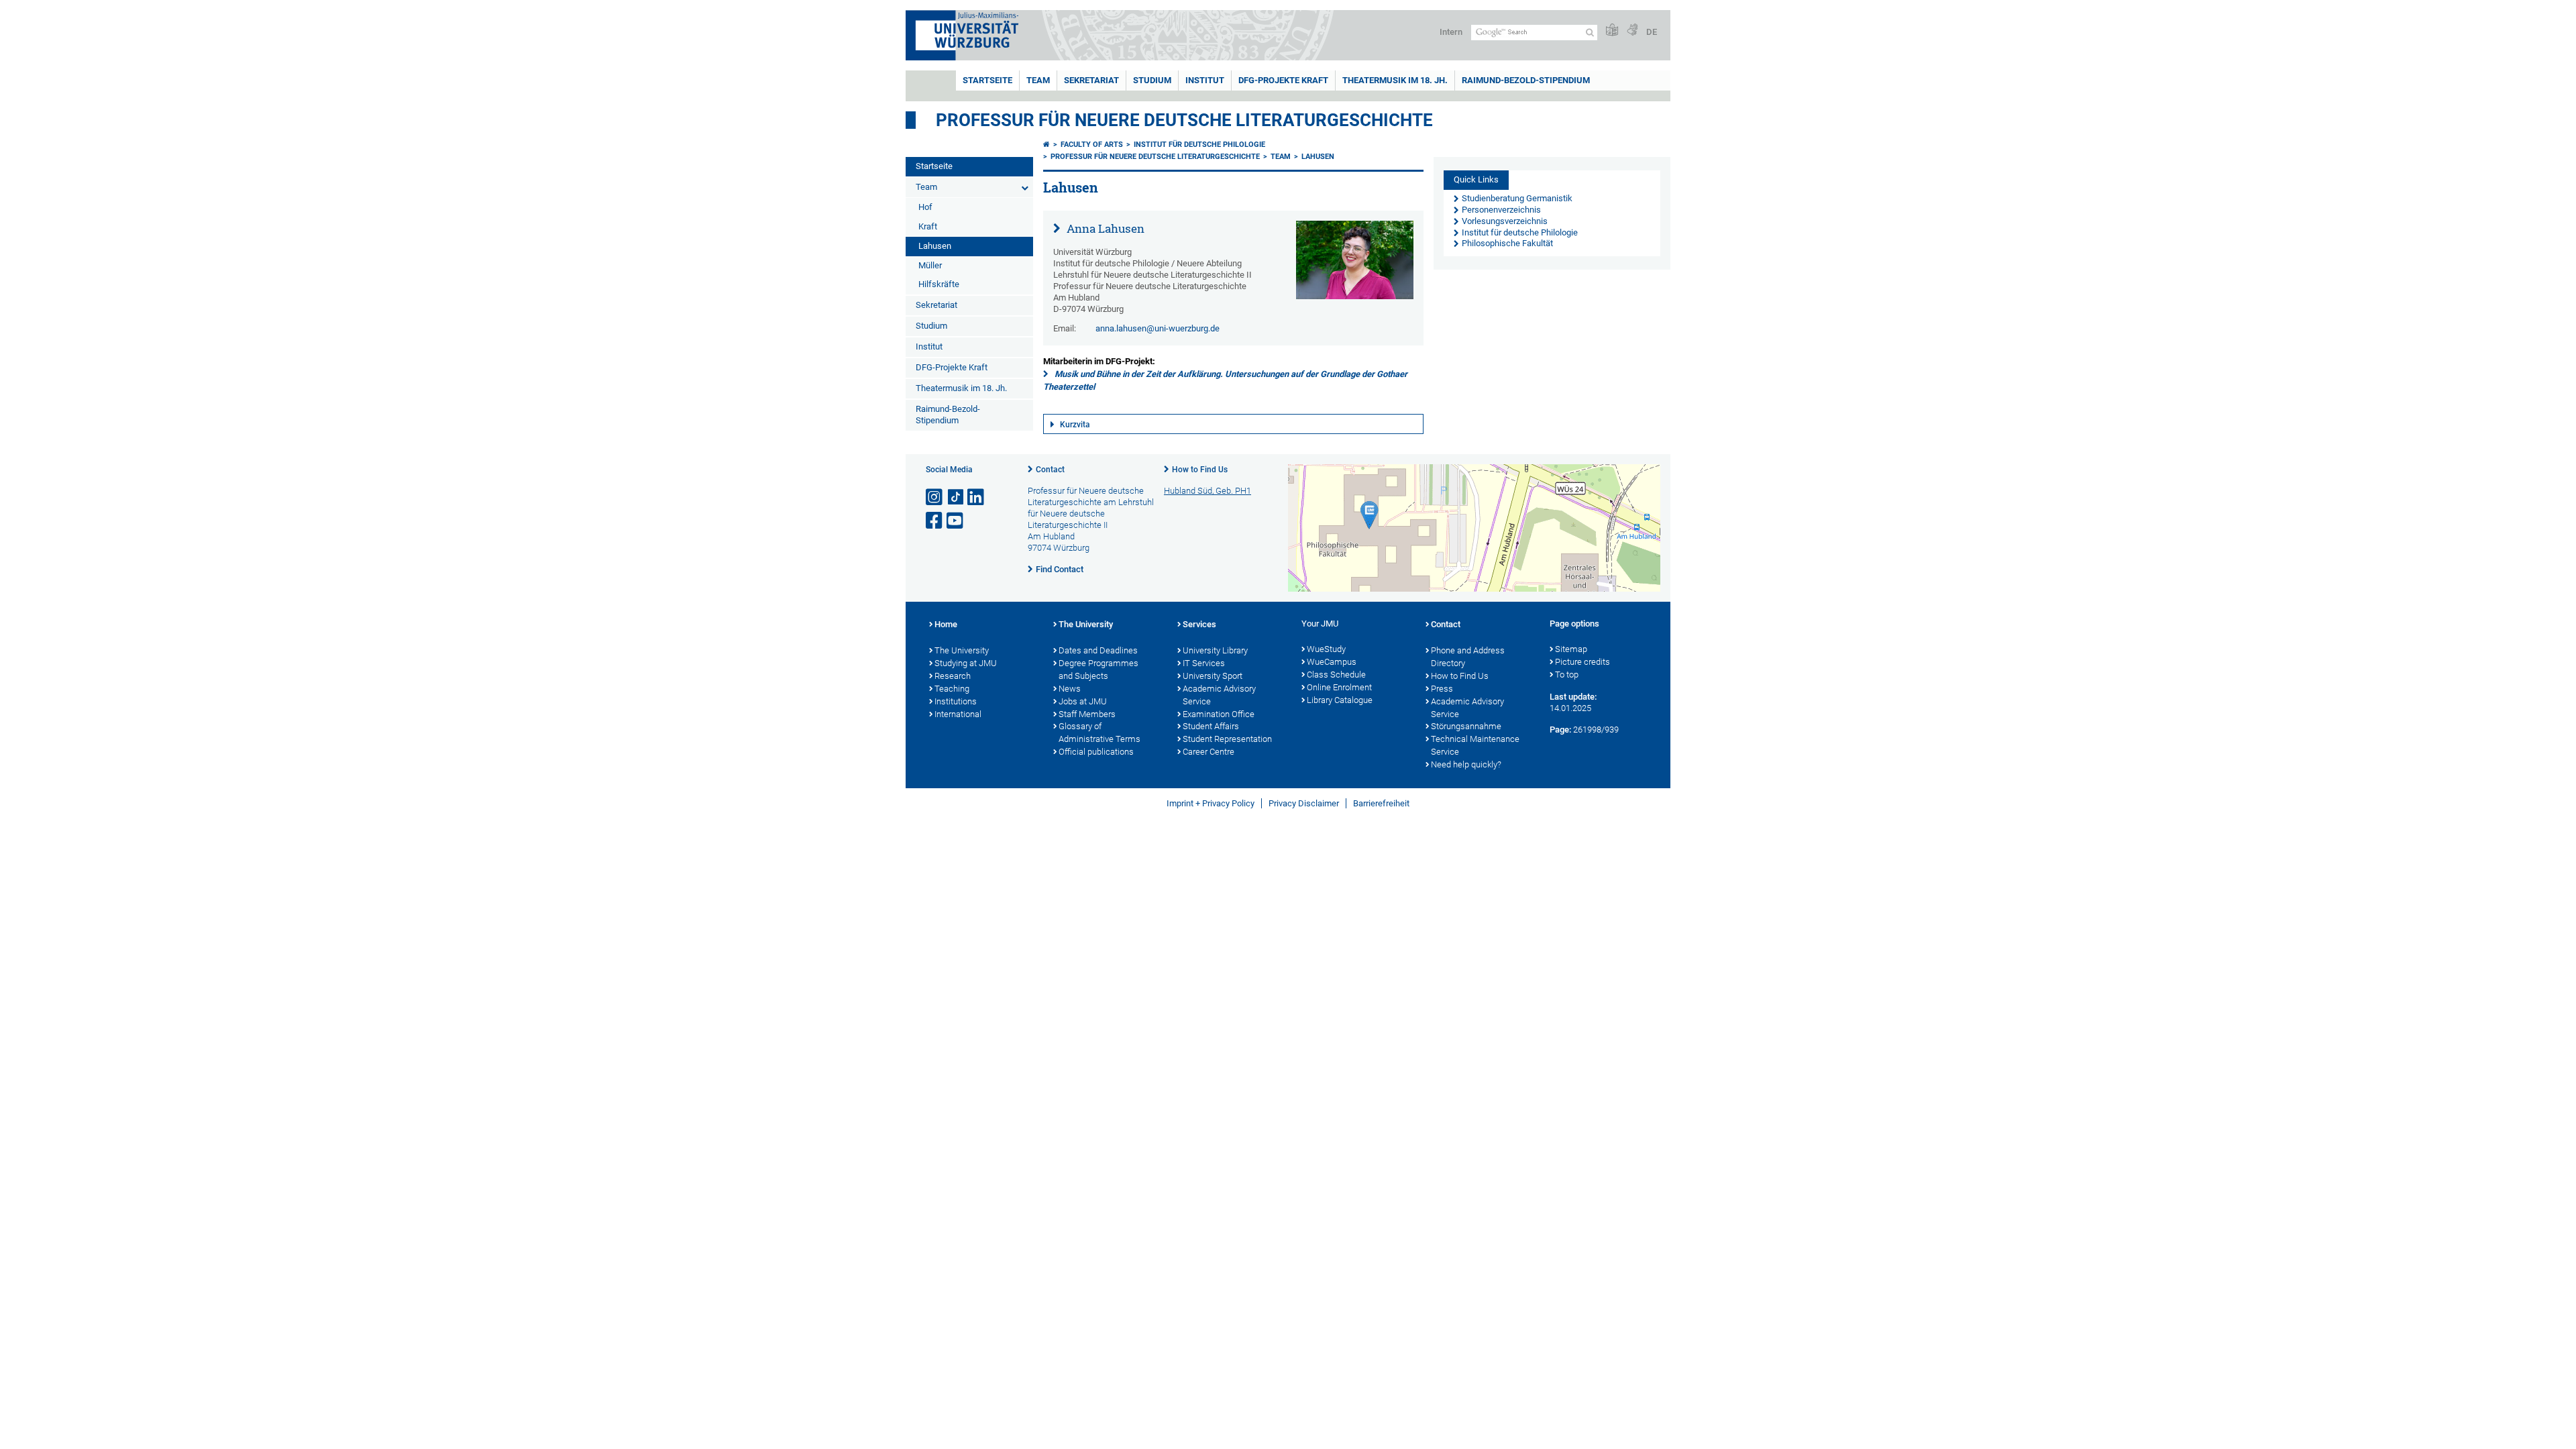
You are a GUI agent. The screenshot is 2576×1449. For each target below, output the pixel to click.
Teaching (952, 689)
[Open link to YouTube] (956, 521)
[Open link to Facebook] (935, 521)
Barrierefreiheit (1381, 803)
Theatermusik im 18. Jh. (1395, 80)
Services (1199, 624)
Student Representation (1227, 739)
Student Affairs (1211, 726)
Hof (925, 207)
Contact (1050, 470)
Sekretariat (1091, 80)
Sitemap (1571, 649)
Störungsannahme (1466, 726)
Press (1442, 689)
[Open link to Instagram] (935, 497)
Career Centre (1209, 752)
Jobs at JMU (1083, 701)
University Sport (1213, 676)
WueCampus (1332, 662)
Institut (1205, 80)
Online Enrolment (1339, 687)
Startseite (987, 80)
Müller (930, 265)
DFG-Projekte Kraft (1283, 80)
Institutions (956, 701)
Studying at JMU (966, 663)
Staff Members (1087, 714)
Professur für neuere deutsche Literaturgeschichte (1184, 120)
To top (1567, 675)
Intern (1451, 32)
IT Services (1204, 663)
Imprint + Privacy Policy (1211, 803)
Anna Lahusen (1104, 228)
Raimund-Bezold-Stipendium (1526, 80)
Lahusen (935, 246)
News (1070, 689)
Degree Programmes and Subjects (1098, 669)
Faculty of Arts (1092, 145)
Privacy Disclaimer (1304, 803)
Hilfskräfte (939, 284)
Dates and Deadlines (1098, 650)
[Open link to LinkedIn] (977, 497)
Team (1038, 80)
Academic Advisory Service (1219, 695)
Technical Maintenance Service (1475, 745)
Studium (1152, 80)
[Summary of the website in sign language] (1632, 31)
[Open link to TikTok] (956, 497)
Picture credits (1582, 662)
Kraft (928, 226)
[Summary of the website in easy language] (1612, 31)
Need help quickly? (1466, 764)
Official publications (1096, 752)
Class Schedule (1336, 675)
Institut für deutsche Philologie (1199, 145)
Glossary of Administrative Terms (1099, 733)
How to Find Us (1200, 470)
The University (962, 650)
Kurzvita (1075, 425)
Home (946, 624)
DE (1652, 32)
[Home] (1046, 145)
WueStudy (1326, 649)
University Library (1215, 650)
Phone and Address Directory (1468, 657)
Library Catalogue (1340, 700)
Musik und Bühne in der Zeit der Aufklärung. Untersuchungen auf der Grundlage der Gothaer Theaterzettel (1225, 380)
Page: (1560, 730)
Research (953, 676)
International (958, 714)
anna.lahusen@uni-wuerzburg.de (1158, 328)
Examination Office (1219, 714)
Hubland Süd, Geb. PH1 (1207, 491)
